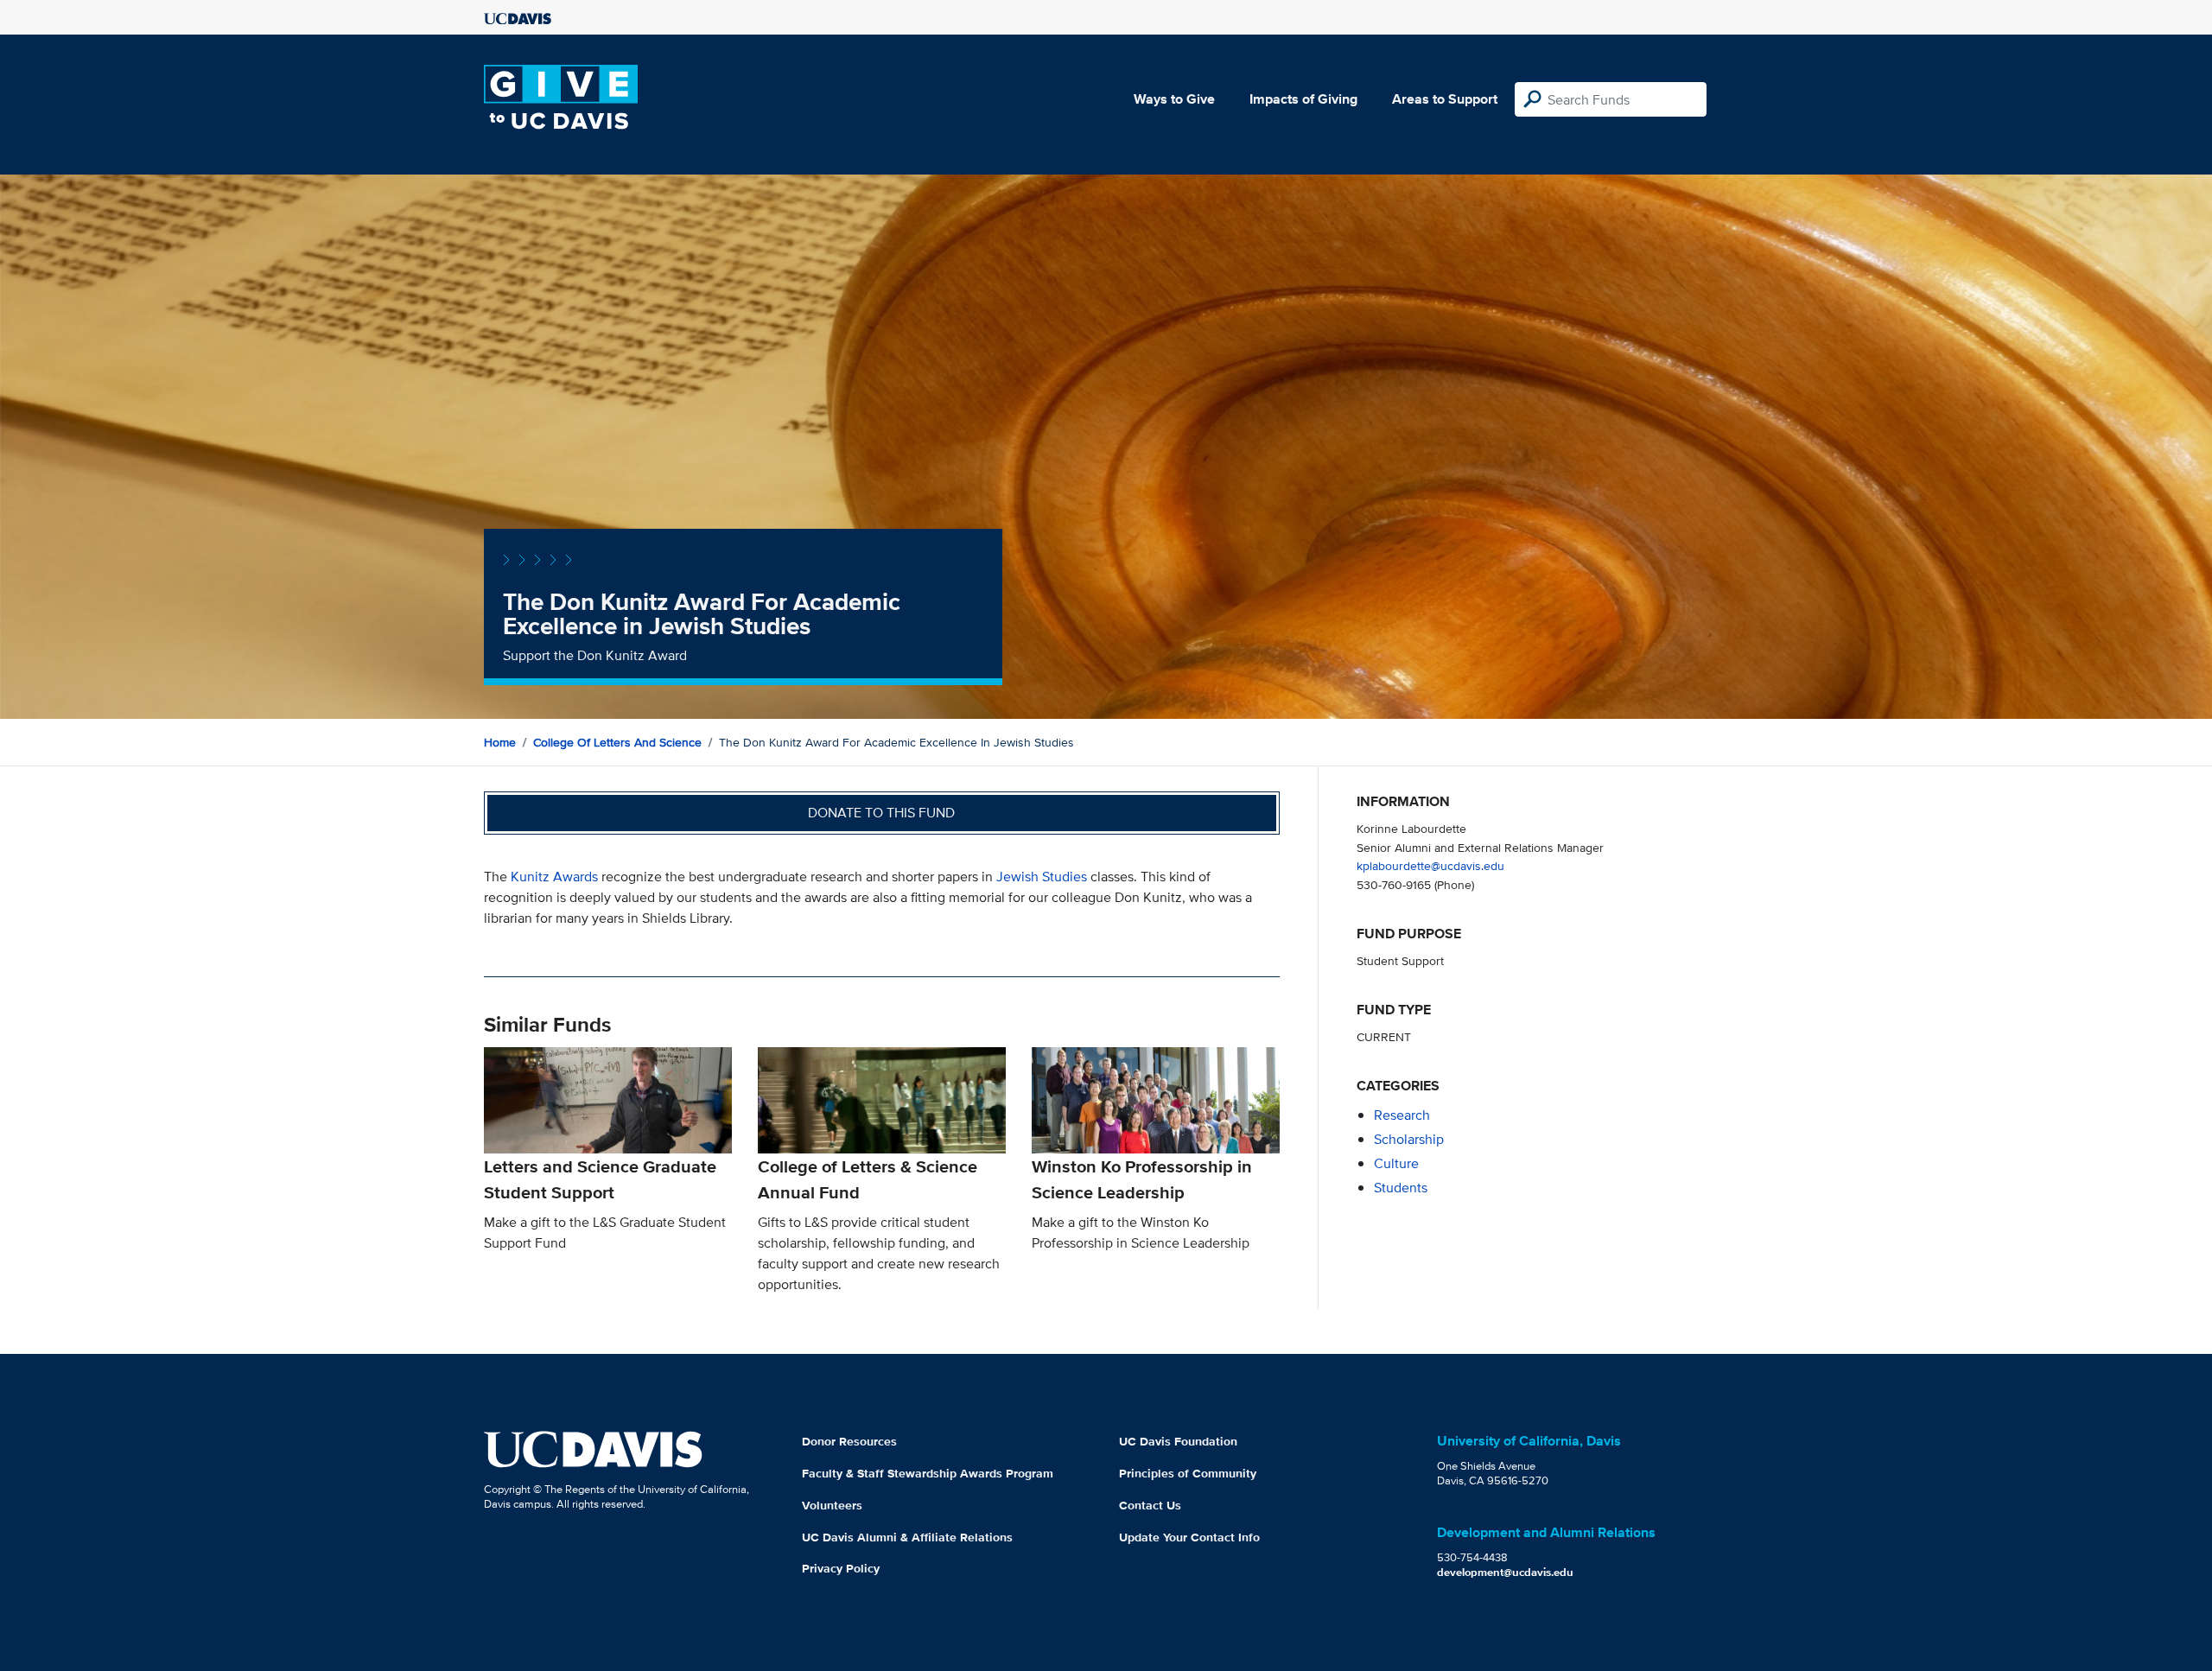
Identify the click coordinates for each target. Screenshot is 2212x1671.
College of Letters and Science (617, 742)
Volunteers (832, 1505)
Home (500, 742)
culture (1396, 1163)
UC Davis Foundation (1178, 1441)
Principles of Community (1188, 1473)
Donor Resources (849, 1441)
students (1401, 1188)
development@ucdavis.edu (1505, 1572)
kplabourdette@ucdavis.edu (1430, 865)
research (1402, 1115)
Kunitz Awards (556, 877)
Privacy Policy (841, 1568)
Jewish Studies (1042, 877)
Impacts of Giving (1303, 99)
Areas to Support (1445, 99)
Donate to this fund (881, 813)
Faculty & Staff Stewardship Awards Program (928, 1473)
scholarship (1409, 1139)
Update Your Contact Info (1189, 1537)
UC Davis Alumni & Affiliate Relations (907, 1537)
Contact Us (1150, 1505)
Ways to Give (1174, 99)
